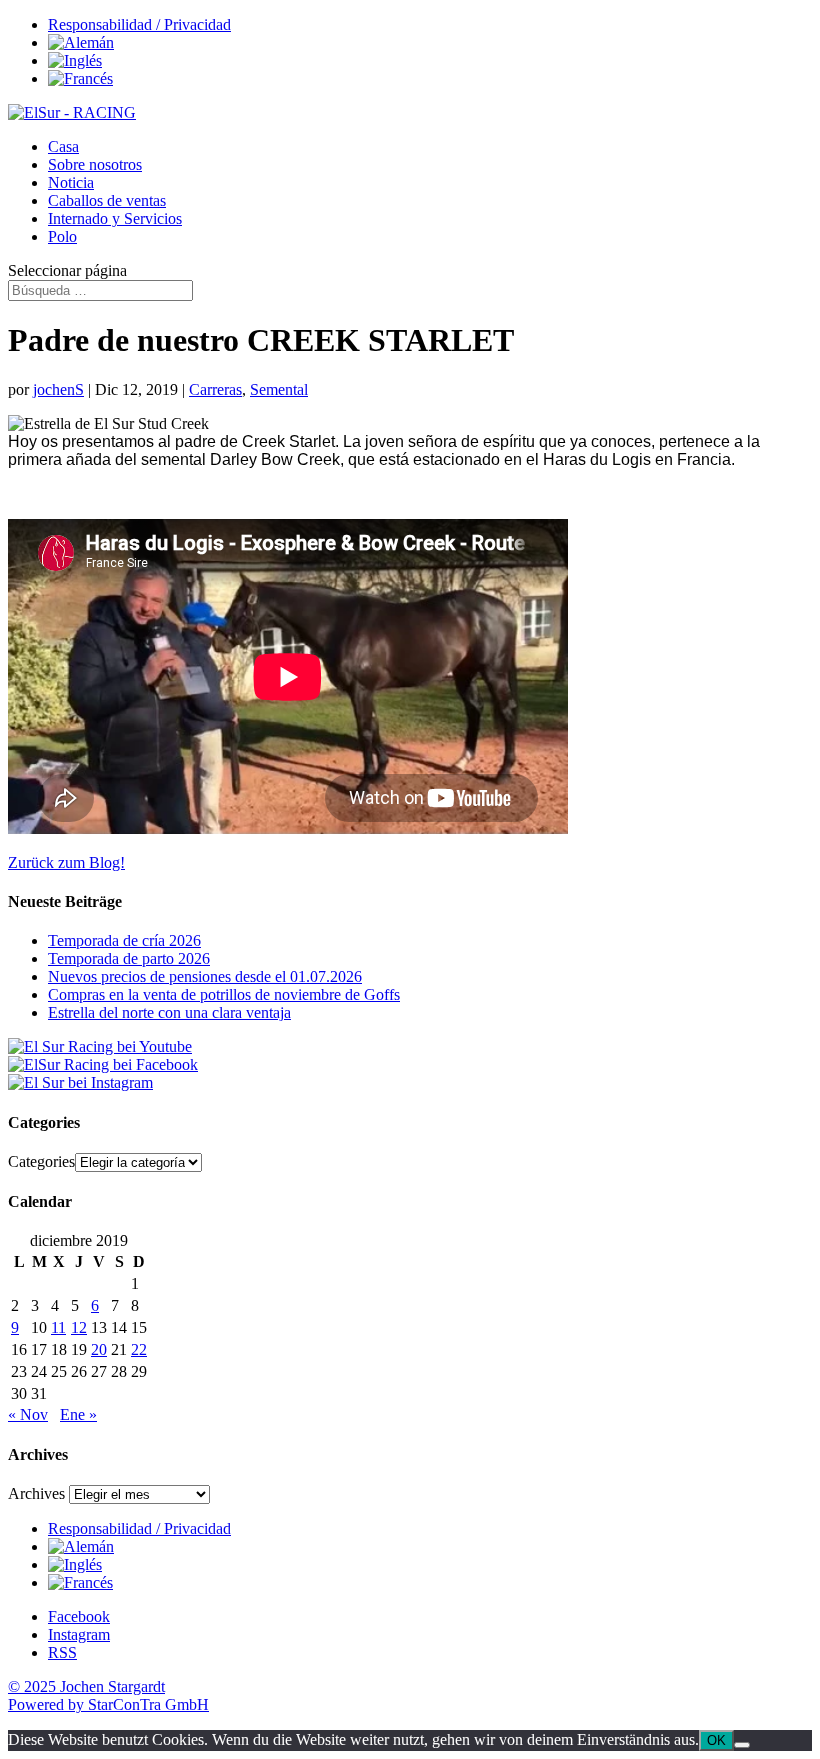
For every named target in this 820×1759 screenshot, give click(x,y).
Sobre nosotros (95, 164)
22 (139, 1349)
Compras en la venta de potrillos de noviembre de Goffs (224, 994)
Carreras (215, 389)
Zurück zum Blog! (66, 862)
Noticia (71, 182)
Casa (63, 146)
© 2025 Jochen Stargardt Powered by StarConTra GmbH (108, 1695)
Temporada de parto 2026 (129, 958)
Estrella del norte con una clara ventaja (169, 1012)
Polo (62, 236)
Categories (41, 1161)
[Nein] (742, 1745)
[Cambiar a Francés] (80, 78)
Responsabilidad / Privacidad (139, 24)
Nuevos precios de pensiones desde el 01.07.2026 (205, 976)
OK (716, 1740)
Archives (36, 1493)
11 (58, 1327)
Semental (279, 389)
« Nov (28, 1414)
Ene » (78, 1414)
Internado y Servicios (115, 218)
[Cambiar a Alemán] (81, 42)
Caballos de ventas (107, 200)
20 (99, 1349)
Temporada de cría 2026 (124, 940)
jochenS (58, 389)
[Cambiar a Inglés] (75, 60)
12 (79, 1327)
